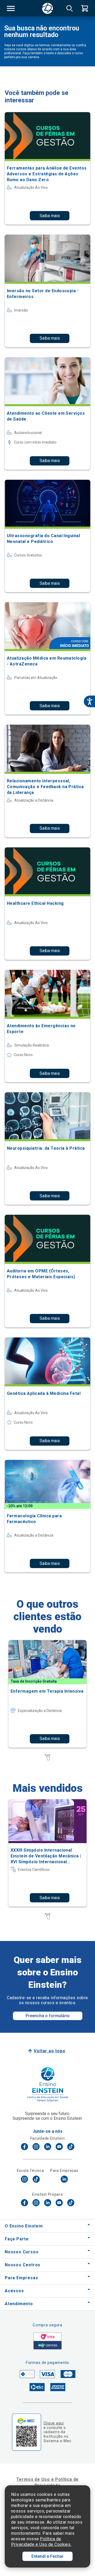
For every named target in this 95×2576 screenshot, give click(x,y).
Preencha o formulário (48, 2016)
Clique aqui (54, 2423)
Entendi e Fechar (47, 2556)
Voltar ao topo (49, 2051)
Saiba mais (50, 216)
